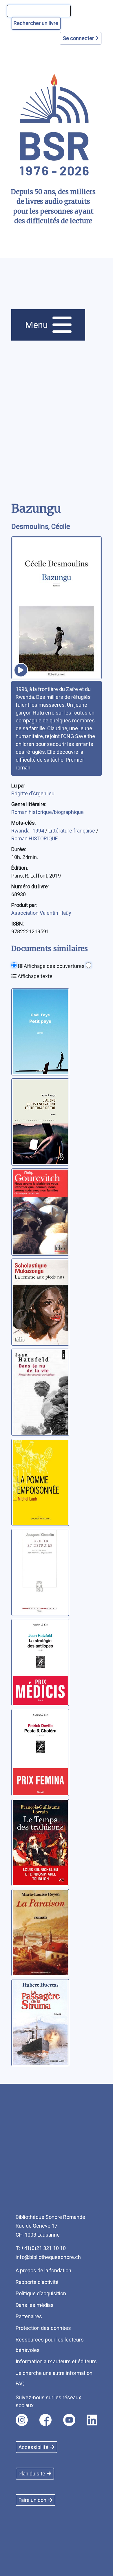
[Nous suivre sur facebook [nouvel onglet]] (45, 2420)
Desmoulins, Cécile (41, 527)
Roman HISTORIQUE (35, 838)
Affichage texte (34, 976)
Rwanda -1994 (28, 831)
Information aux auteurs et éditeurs (56, 2361)
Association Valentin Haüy (41, 913)
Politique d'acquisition (41, 2293)
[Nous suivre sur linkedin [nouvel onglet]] (92, 2420)
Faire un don (32, 2500)
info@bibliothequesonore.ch (48, 2257)
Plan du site (32, 2474)
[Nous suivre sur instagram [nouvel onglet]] (22, 2420)
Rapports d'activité (37, 2282)
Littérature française (72, 831)
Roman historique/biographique (48, 812)
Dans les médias (35, 2305)
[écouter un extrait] (21, 670)
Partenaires (29, 2316)
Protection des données (43, 2328)
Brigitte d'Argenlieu (33, 793)
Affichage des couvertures (54, 966)
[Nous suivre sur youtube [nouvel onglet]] (69, 2420)
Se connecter (79, 38)
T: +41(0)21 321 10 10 (41, 2248)
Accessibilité (33, 2447)
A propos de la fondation (43, 2270)
